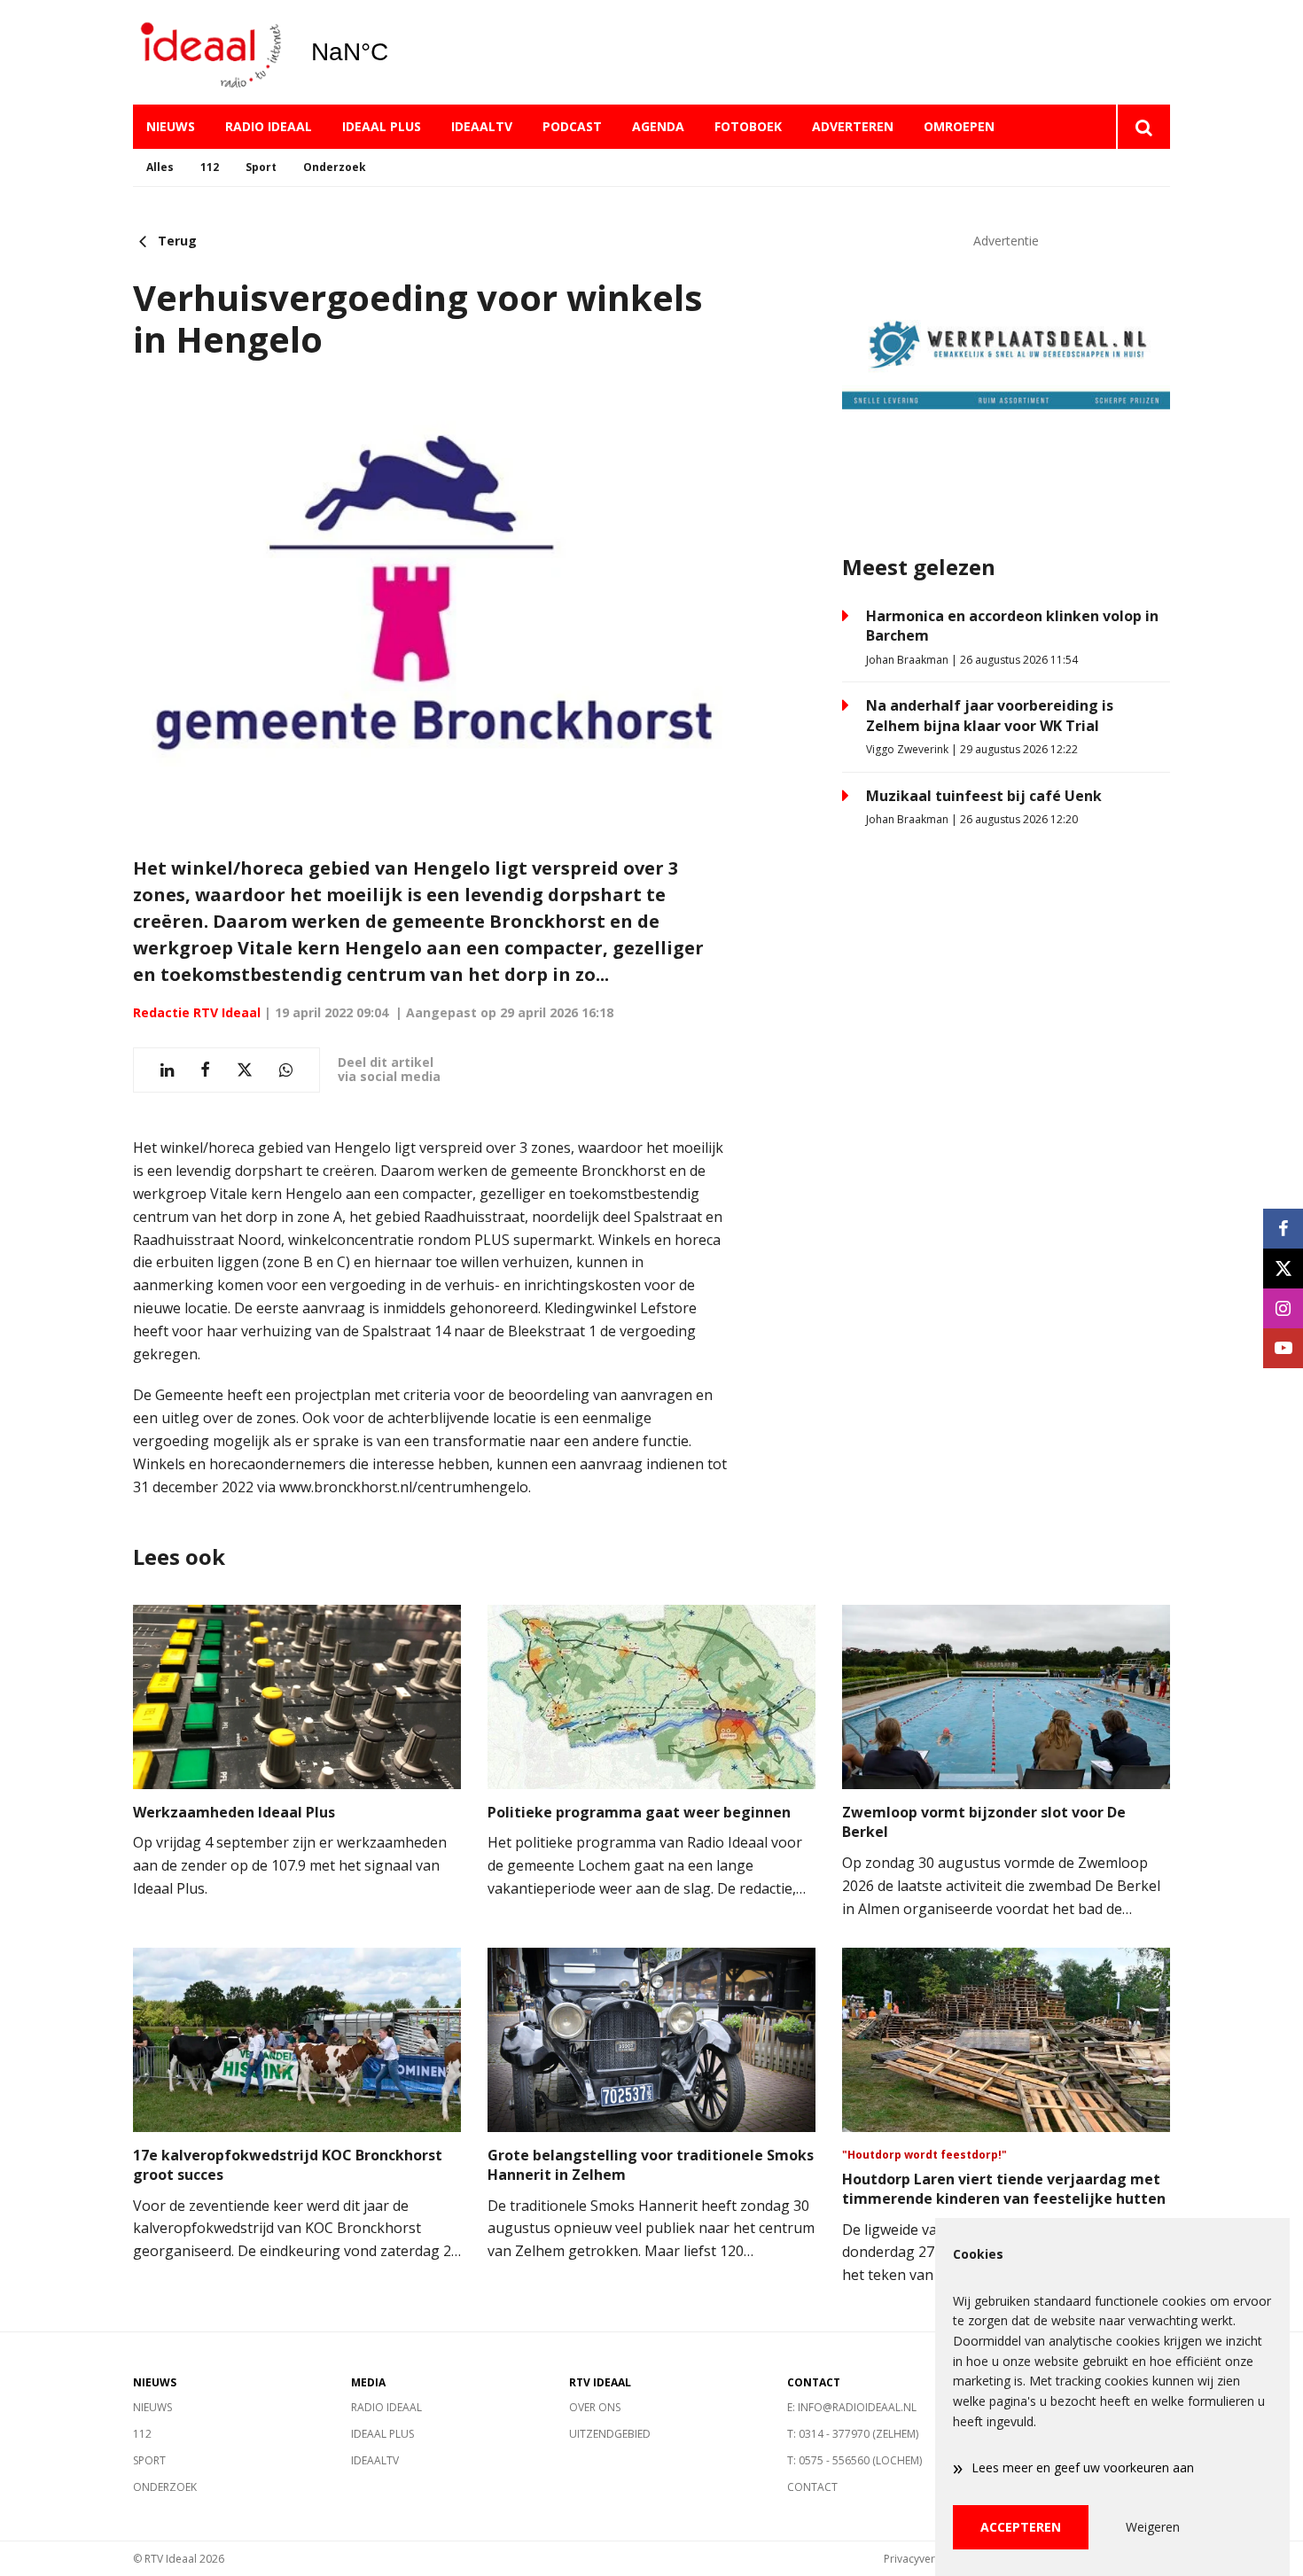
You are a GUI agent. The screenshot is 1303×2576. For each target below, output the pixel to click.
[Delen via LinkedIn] (167, 1070)
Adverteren (853, 126)
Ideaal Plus (382, 126)
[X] (1283, 1269)
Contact (812, 2487)
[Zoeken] (1143, 127)
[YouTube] (1283, 1348)
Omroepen (959, 126)
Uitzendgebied (610, 2434)
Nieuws (171, 126)
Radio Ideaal (269, 126)
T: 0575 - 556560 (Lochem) (854, 2460)
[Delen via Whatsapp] (286, 1070)
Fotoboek (748, 126)
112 (210, 167)
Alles (160, 167)
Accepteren (1021, 2527)
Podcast (572, 126)
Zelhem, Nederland (395, 52)
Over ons (595, 2407)
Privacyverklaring (926, 2559)
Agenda (658, 126)
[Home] (208, 53)
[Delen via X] (245, 1070)
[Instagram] (1283, 1308)
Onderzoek (335, 167)
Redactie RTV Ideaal (197, 1012)
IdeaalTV (482, 126)
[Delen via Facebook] (205, 1070)
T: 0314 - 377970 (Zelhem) (853, 2434)
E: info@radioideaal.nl (852, 2407)
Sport (261, 167)
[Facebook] (1283, 1229)
